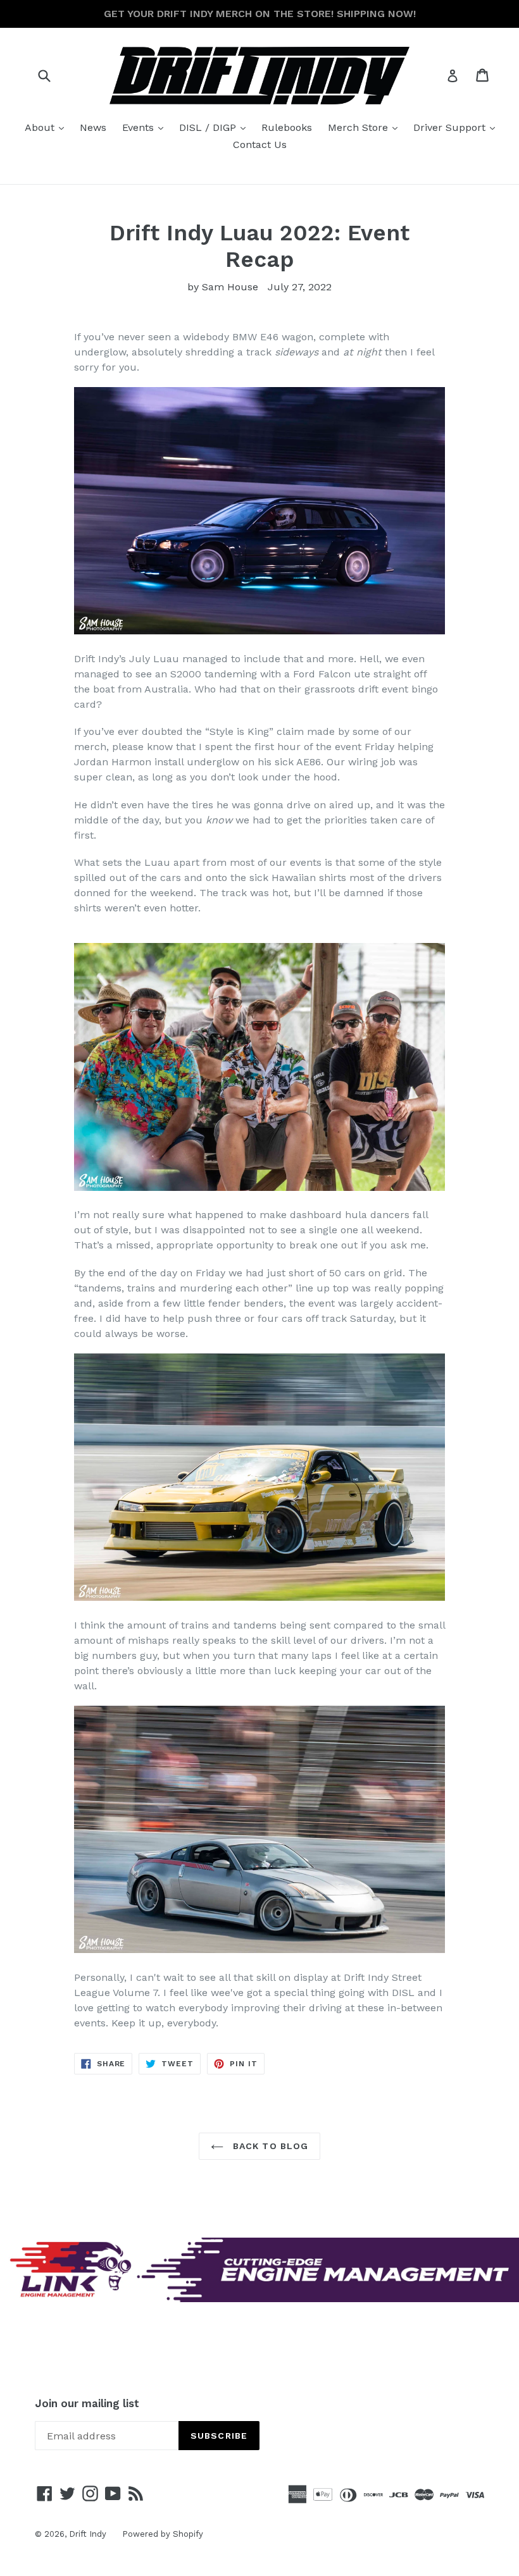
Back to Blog (269, 2146)
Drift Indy (88, 2534)
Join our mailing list (87, 2403)
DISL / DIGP (216, 127)
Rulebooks (287, 127)
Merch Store (366, 127)
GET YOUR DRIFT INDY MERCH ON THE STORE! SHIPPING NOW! (260, 14)
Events (146, 127)
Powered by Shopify (163, 2534)
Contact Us (260, 145)
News (93, 127)
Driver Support (457, 127)
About (47, 127)
